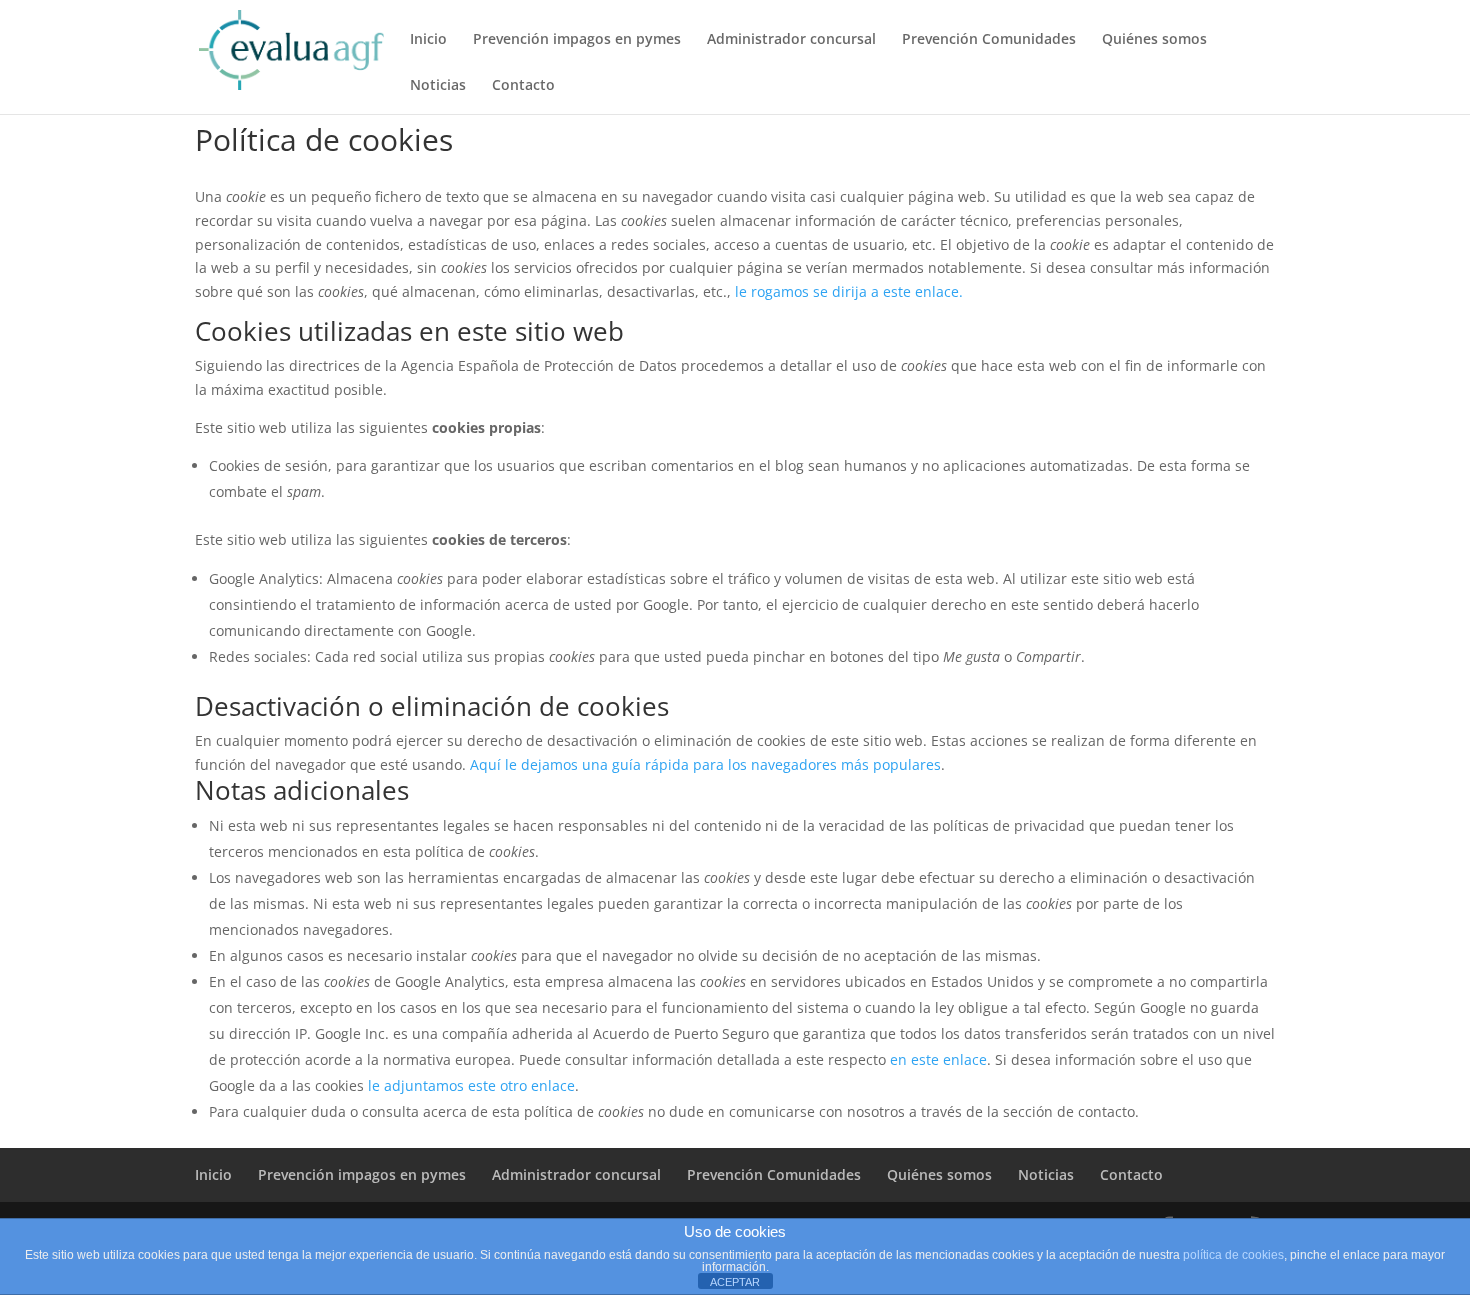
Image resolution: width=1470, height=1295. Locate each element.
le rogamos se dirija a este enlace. (849, 291)
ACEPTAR (735, 1282)
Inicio (428, 40)
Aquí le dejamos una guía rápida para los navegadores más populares (705, 764)
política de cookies (1233, 1255)
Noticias (438, 86)
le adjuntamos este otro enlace (471, 1085)
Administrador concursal (791, 40)
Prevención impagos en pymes (577, 40)
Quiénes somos (1154, 40)
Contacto (523, 86)
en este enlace (938, 1059)
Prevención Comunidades (989, 40)
